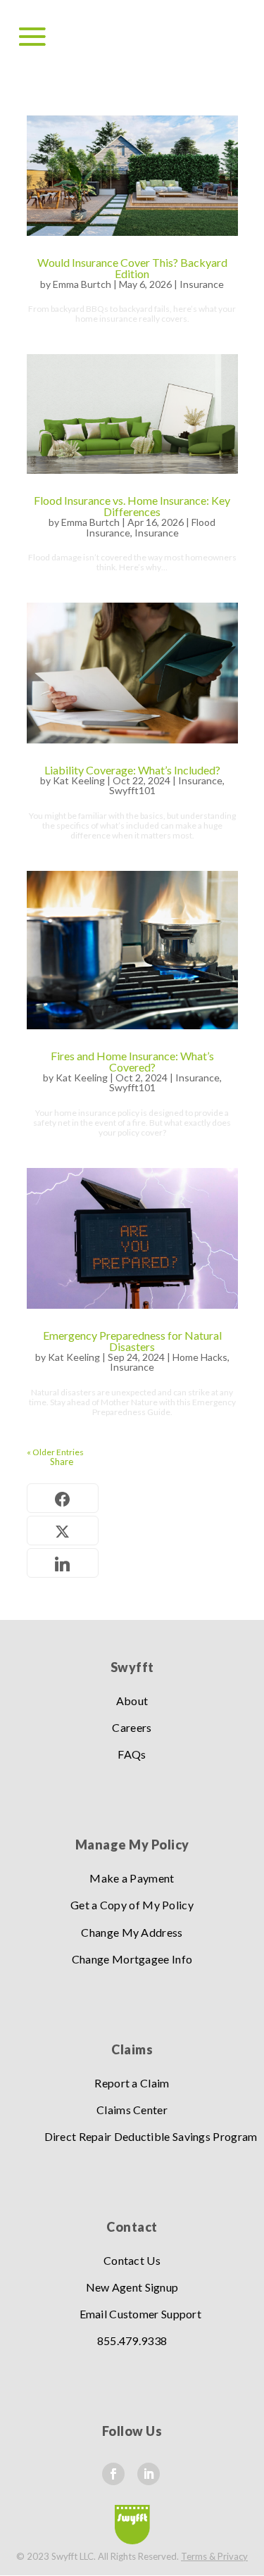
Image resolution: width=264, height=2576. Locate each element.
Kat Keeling (79, 780)
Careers (132, 1727)
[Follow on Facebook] (113, 2474)
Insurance (202, 284)
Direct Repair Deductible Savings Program (151, 2136)
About (132, 1701)
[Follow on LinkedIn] (149, 2474)
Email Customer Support (141, 2314)
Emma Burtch (82, 284)
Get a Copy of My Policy (132, 1905)
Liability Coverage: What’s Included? (132, 770)
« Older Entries (55, 1452)
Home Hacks (200, 1357)
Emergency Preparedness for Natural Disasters (132, 1341)
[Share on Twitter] (63, 1531)
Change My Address (132, 1932)
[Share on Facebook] (63, 1498)
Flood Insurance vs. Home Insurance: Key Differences (132, 506)
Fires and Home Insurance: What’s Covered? (132, 1061)
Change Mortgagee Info (132, 1959)
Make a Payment (132, 1878)
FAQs (132, 1754)
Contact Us (132, 2260)
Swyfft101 (132, 790)
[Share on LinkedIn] (63, 1563)
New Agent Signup (132, 2287)
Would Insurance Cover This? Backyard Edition (132, 268)
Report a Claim (132, 2083)
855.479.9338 (132, 2341)
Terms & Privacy (214, 2556)
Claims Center (132, 2110)
